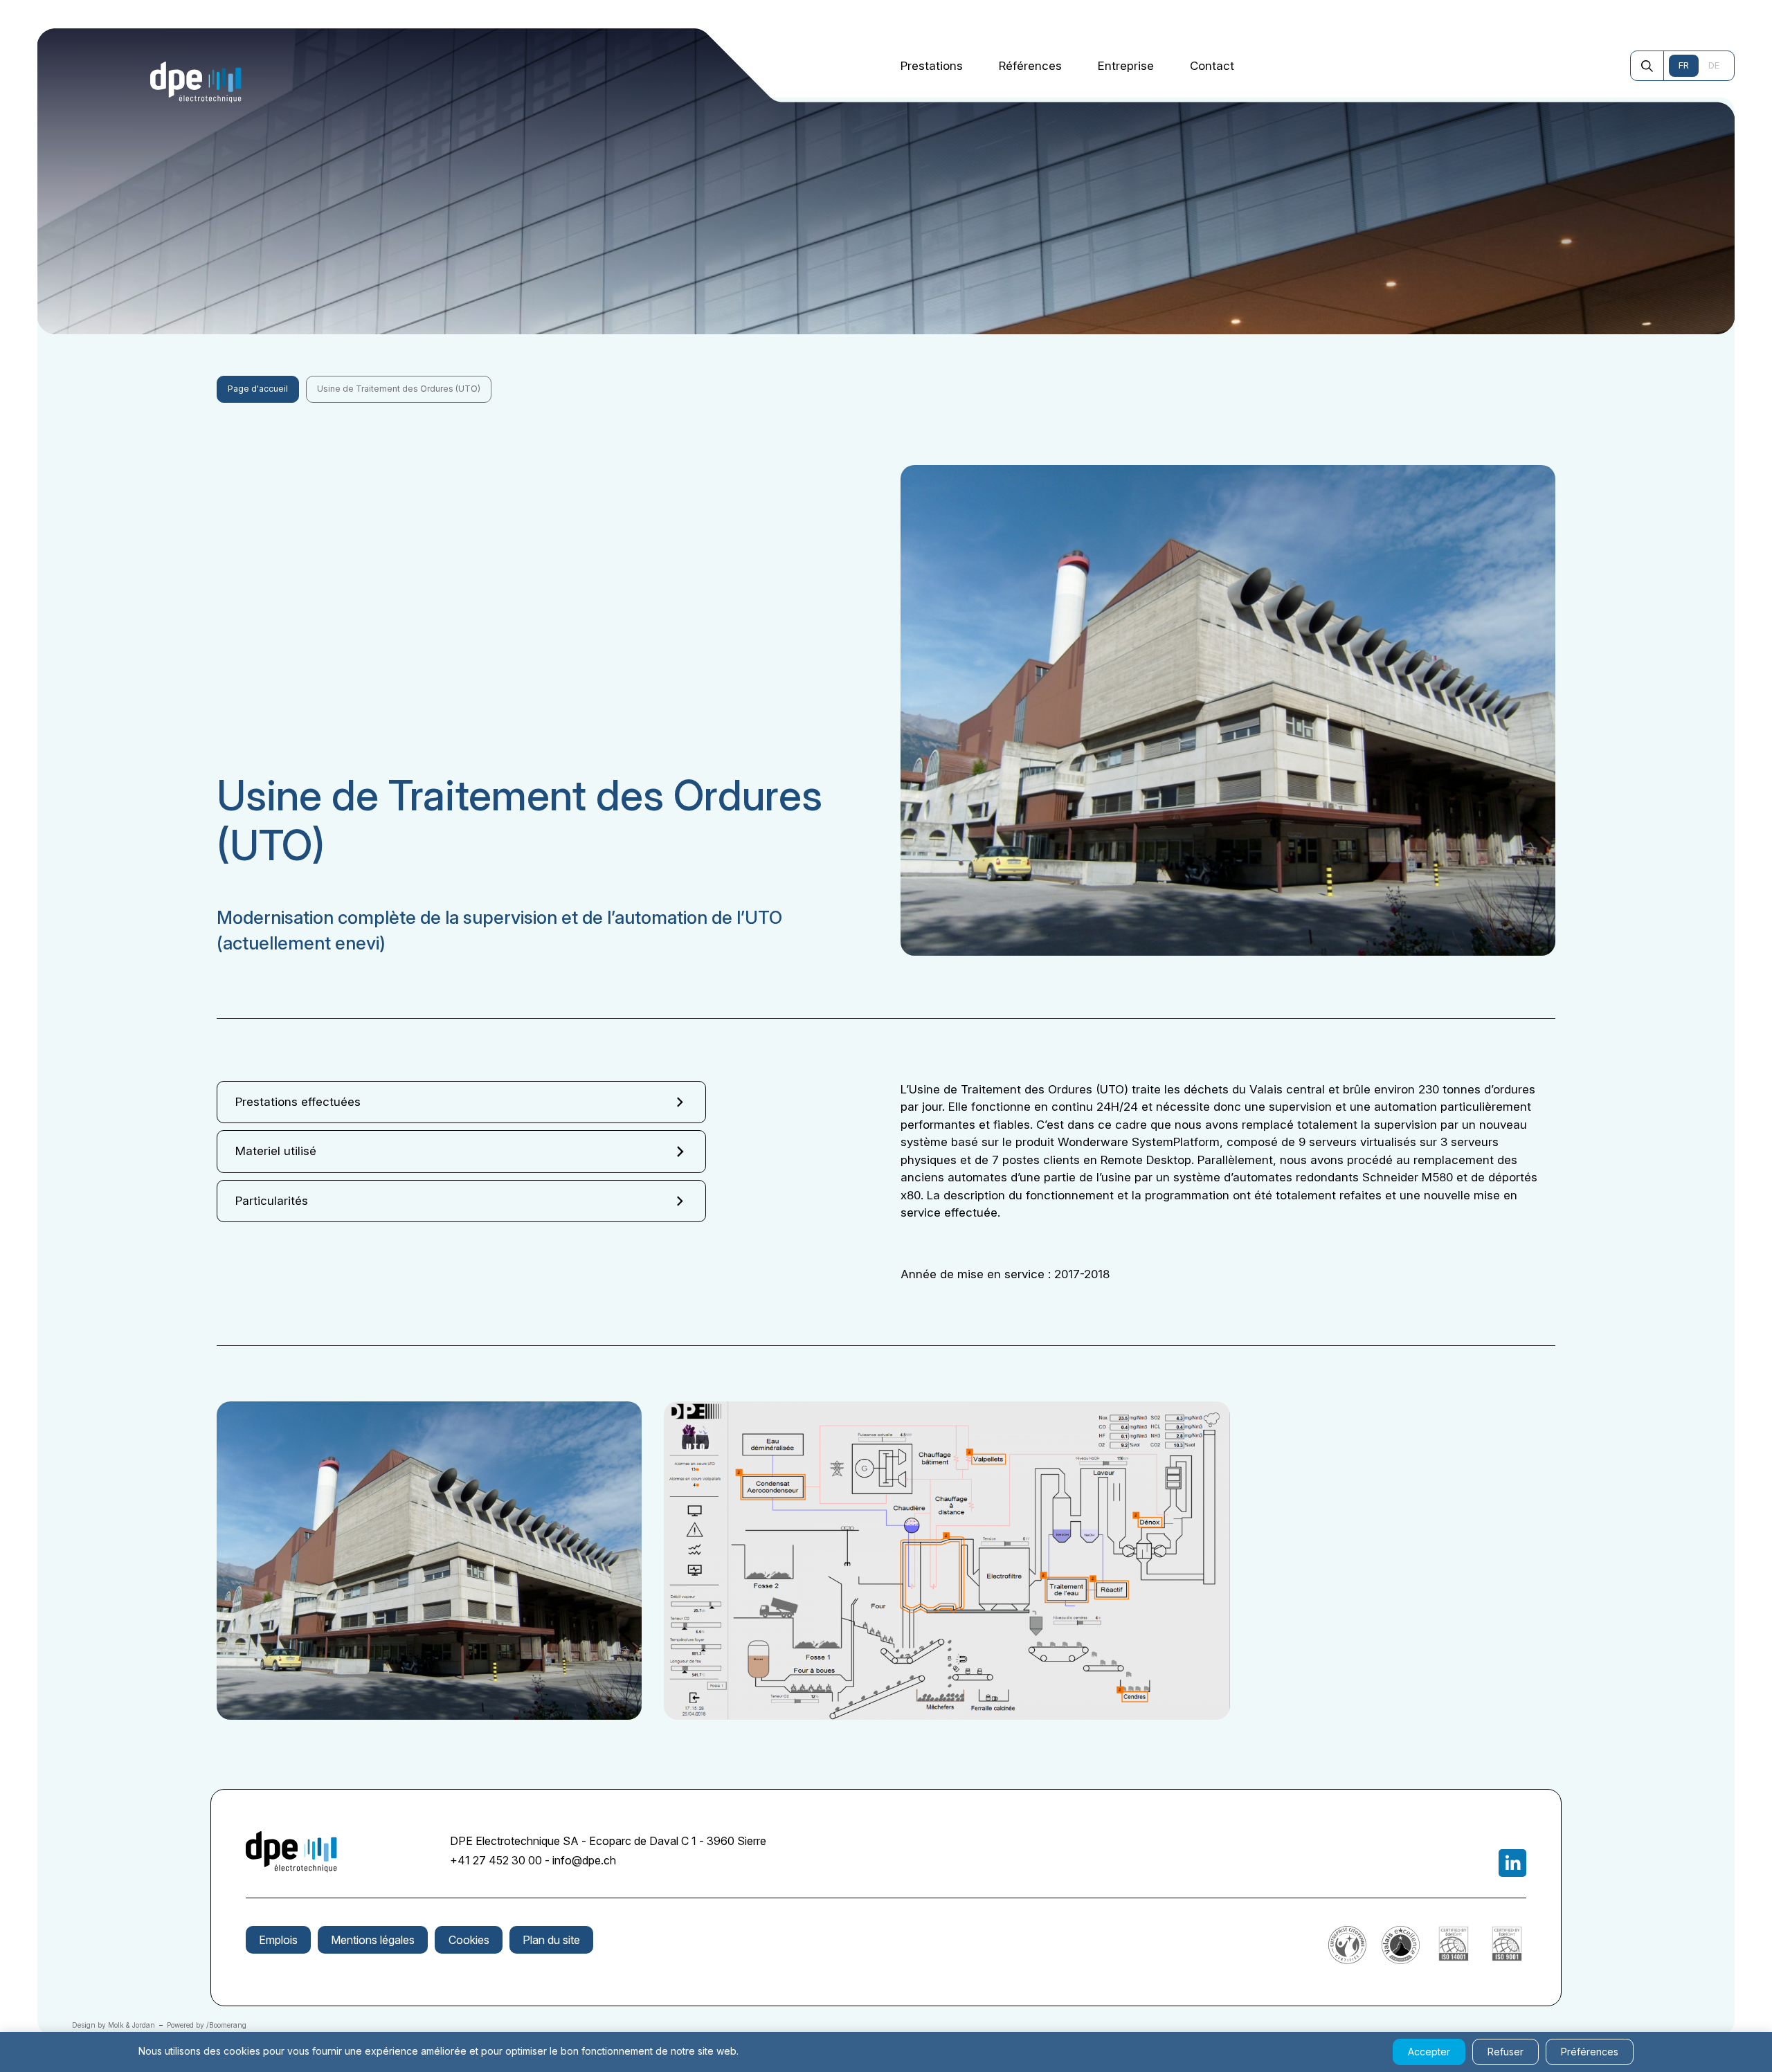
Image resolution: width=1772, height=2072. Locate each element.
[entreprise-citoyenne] (1347, 1960)
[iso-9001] (1507, 1960)
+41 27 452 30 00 (496, 1860)
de (1714, 65)
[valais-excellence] (1401, 1960)
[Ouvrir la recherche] (1647, 66)
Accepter (1429, 2052)
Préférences (1590, 2052)
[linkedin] (1512, 1863)
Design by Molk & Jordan (114, 2025)
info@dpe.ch (584, 1860)
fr (1684, 65)
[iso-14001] (1454, 1960)
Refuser (1506, 2052)
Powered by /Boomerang (207, 2025)
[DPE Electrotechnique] (196, 82)
